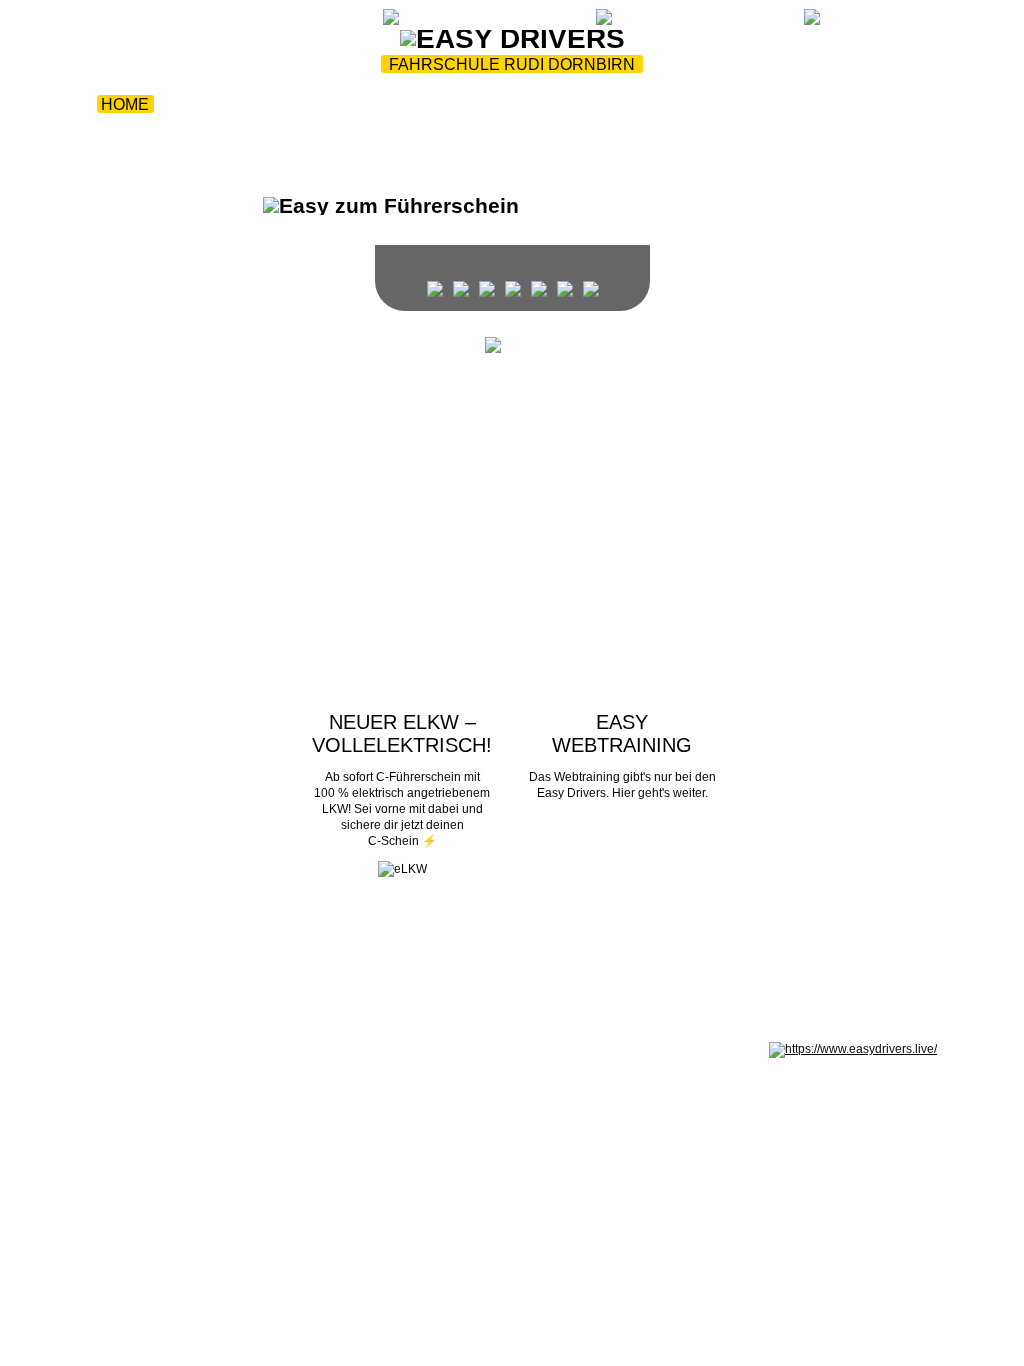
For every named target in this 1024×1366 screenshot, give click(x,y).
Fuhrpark (289, 104)
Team (196, 104)
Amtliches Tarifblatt (455, 1049)
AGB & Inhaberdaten (340, 1049)
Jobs (461, 128)
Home (125, 104)
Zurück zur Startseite (152, 22)
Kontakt (545, 128)
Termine (877, 104)
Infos (383, 104)
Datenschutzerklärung (216, 1049)
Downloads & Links (519, 104)
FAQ (800, 104)
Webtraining (288, 22)
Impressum (117, 1049)
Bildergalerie (694, 104)
